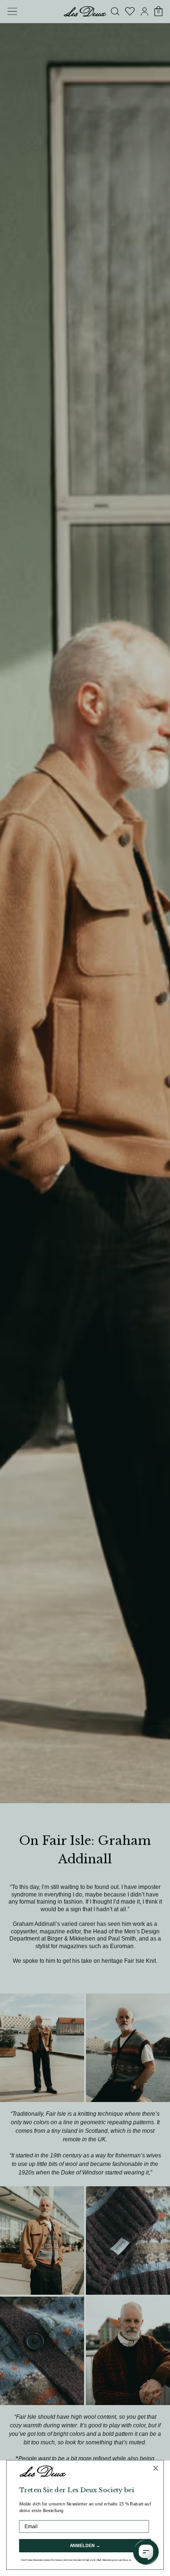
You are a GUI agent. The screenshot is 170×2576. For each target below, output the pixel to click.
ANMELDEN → (85, 2546)
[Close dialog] (156, 2468)
